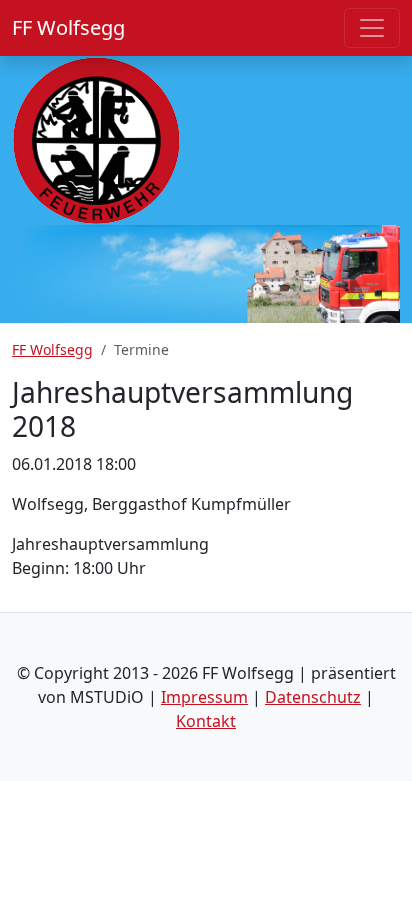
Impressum (204, 697)
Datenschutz (313, 697)
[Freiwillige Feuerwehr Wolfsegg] (96, 139)
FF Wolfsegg (68, 27)
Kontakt (206, 721)
